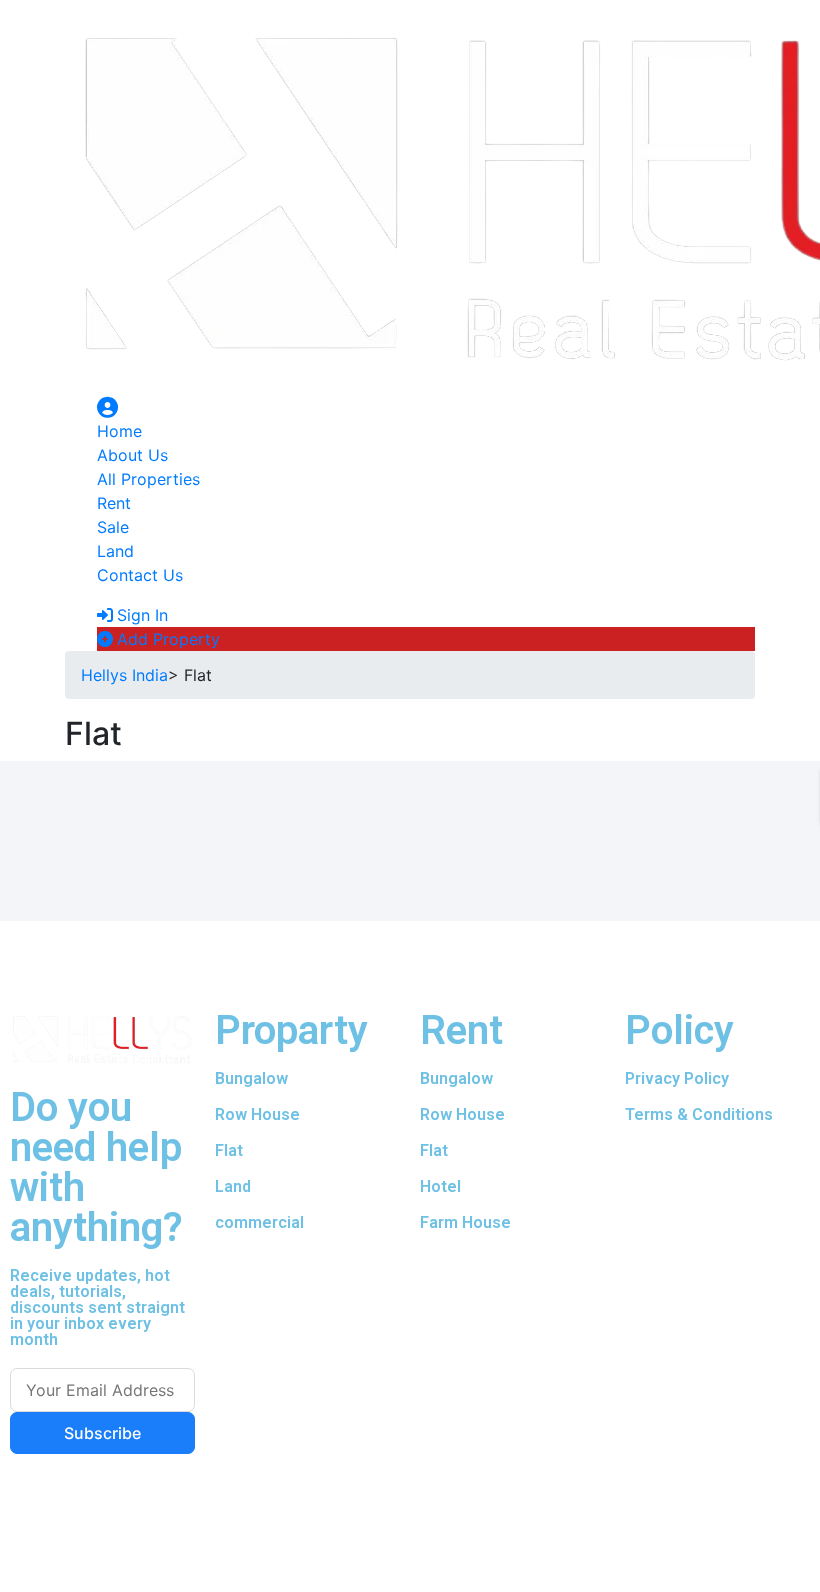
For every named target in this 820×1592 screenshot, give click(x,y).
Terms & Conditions (699, 1114)
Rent (114, 503)
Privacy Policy (677, 1078)
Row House (257, 1114)
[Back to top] (6, 1580)
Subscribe (102, 1433)
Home (119, 431)
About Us (132, 455)
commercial (259, 1222)
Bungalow (251, 1078)
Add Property (168, 639)
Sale (113, 527)
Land (115, 551)
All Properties (148, 479)
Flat (434, 1150)
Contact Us (140, 575)
